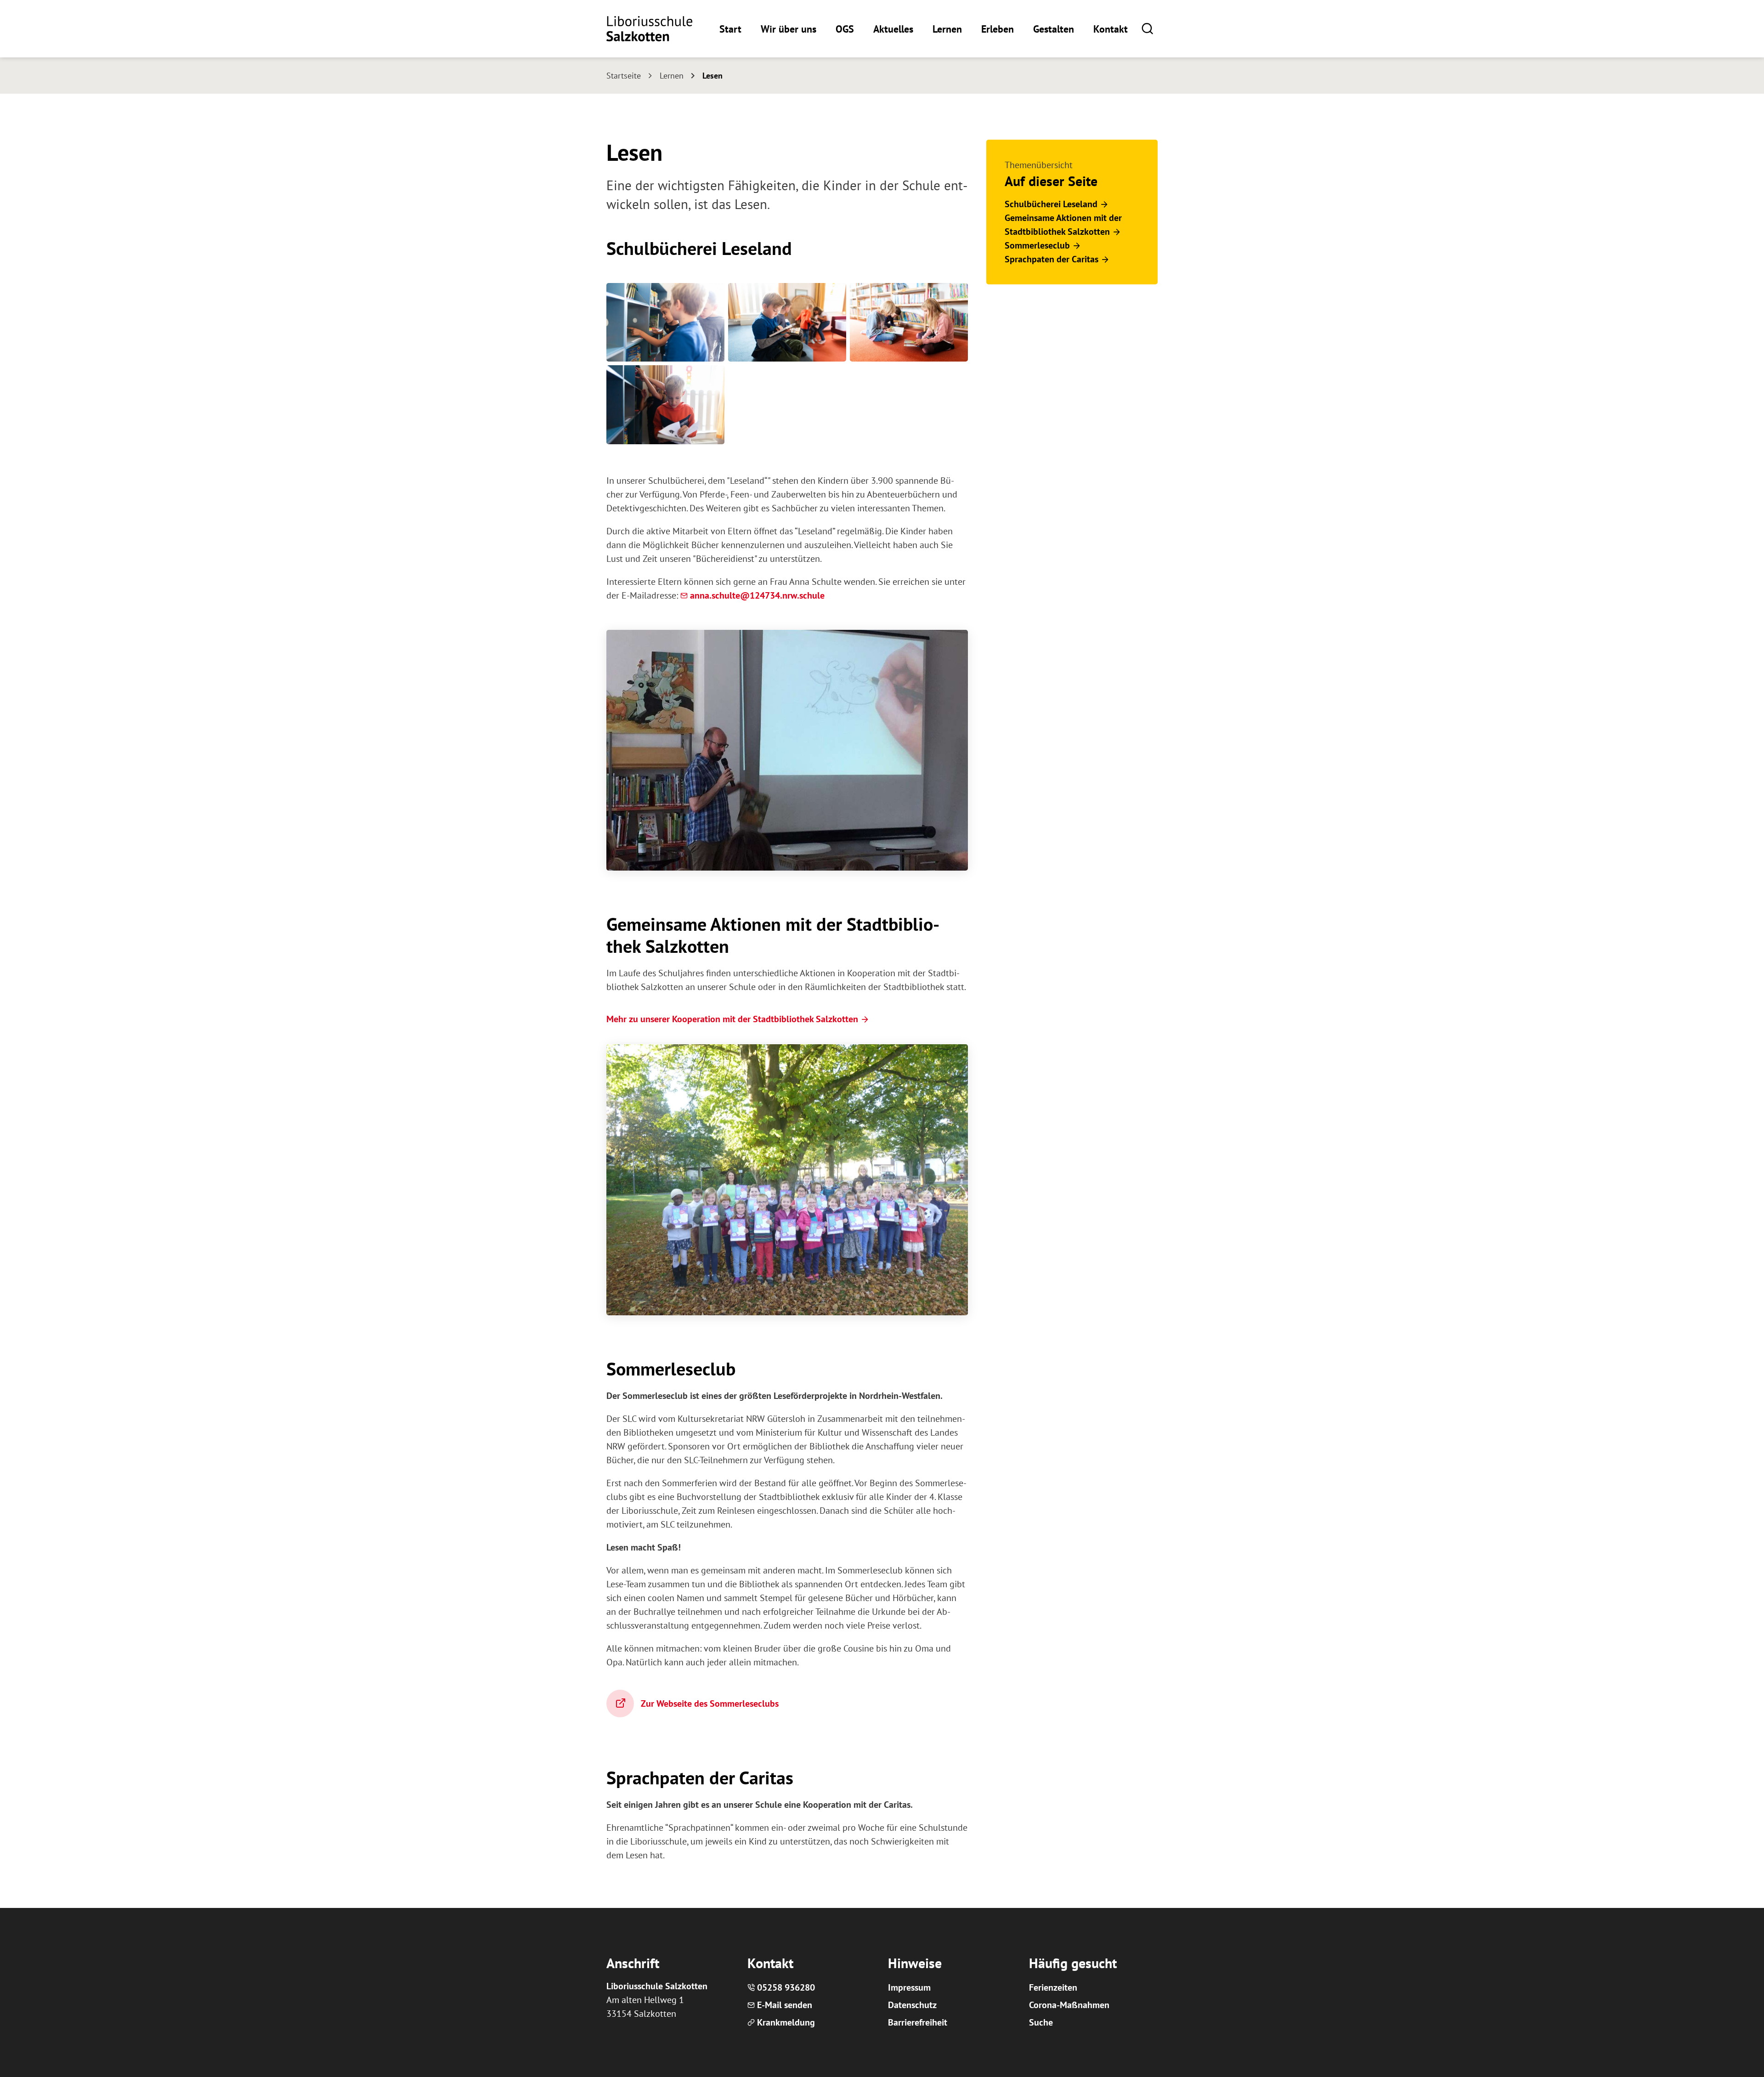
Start (730, 29)
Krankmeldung (786, 2022)
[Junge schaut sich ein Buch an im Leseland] (665, 405)
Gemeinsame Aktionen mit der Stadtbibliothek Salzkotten (1063, 225)
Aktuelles (893, 29)
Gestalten (1054, 29)
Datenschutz (912, 2005)
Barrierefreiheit (918, 2022)
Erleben (998, 29)
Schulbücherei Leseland (1051, 204)
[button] (1147, 28)
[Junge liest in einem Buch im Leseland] (787, 322)
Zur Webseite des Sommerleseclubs (710, 1703)
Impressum (909, 1987)
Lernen (947, 29)
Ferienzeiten (1053, 1987)
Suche (1041, 2022)
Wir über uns (789, 29)
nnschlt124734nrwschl (757, 595)
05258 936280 (786, 1987)
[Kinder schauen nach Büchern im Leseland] (665, 322)
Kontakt (1111, 29)
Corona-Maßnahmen (1069, 2005)
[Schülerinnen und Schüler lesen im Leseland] (909, 322)
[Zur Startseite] (649, 29)
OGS (845, 29)
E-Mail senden (785, 2005)
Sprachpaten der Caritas (1052, 259)
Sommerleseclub (1037, 245)
